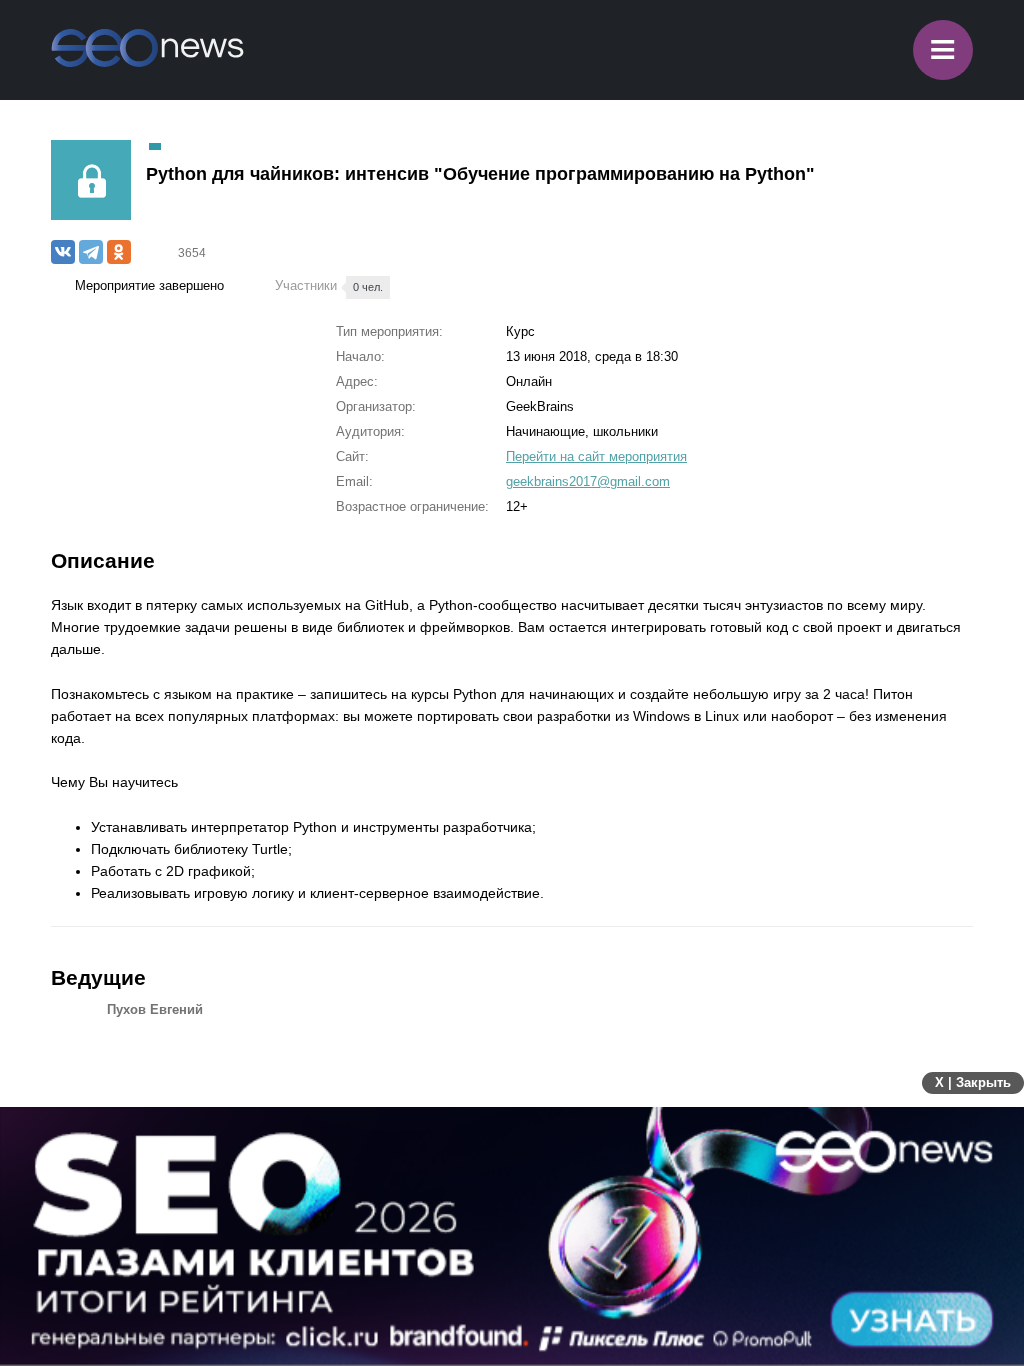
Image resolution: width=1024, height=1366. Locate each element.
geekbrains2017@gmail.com (588, 481)
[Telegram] (91, 252)
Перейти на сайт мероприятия (596, 456)
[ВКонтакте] (63, 252)
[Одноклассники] (119, 252)
